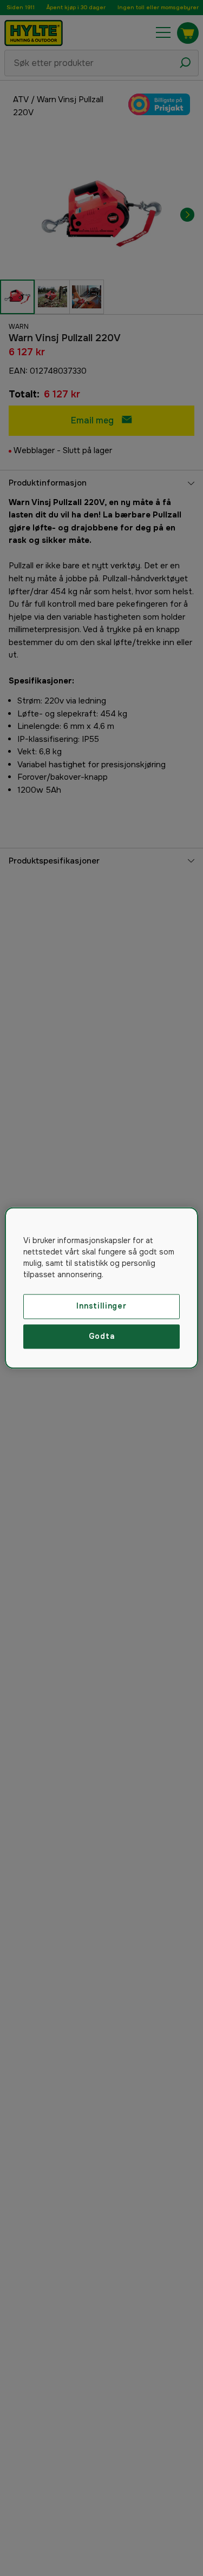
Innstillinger (101, 1306)
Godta (102, 1336)
